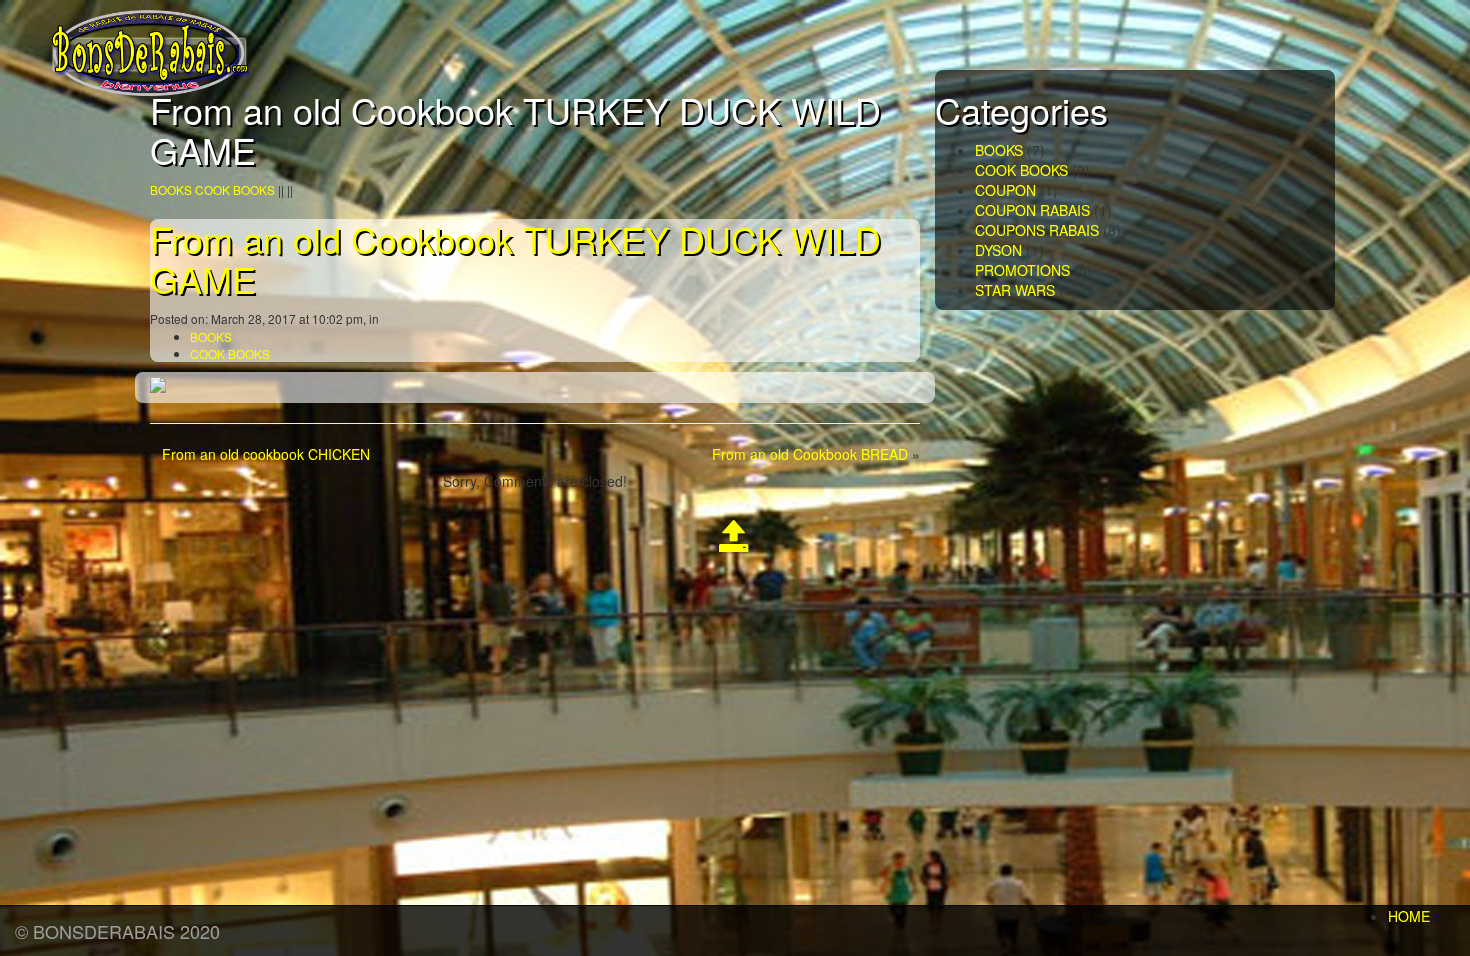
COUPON (1005, 190)
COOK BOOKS (235, 189)
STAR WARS (1015, 290)
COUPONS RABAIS (1037, 230)
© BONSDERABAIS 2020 (117, 931)
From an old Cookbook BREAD (810, 454)
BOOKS (171, 189)
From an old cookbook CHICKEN (266, 454)
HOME (1409, 916)
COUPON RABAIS (1032, 210)
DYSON (998, 250)
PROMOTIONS (1022, 270)
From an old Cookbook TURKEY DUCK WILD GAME (515, 258)
